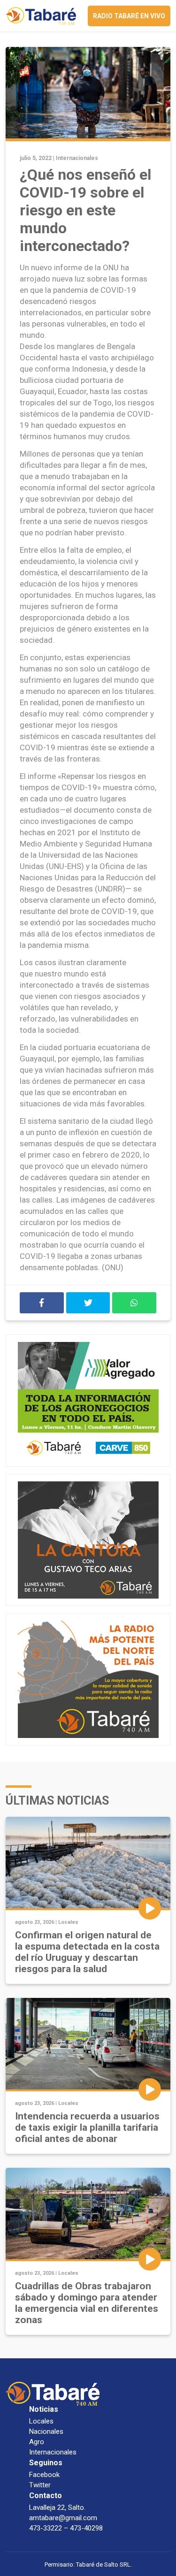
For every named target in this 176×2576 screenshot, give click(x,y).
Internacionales (77, 158)
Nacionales (46, 2431)
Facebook (44, 2475)
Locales (68, 1922)
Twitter (40, 2485)
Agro (37, 2442)
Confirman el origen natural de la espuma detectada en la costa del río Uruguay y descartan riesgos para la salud (87, 1952)
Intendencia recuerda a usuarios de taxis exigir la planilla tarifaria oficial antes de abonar (87, 2127)
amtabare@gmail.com (63, 2518)
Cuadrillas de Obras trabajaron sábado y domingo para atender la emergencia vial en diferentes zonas (87, 2303)
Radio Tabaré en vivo (129, 16)
